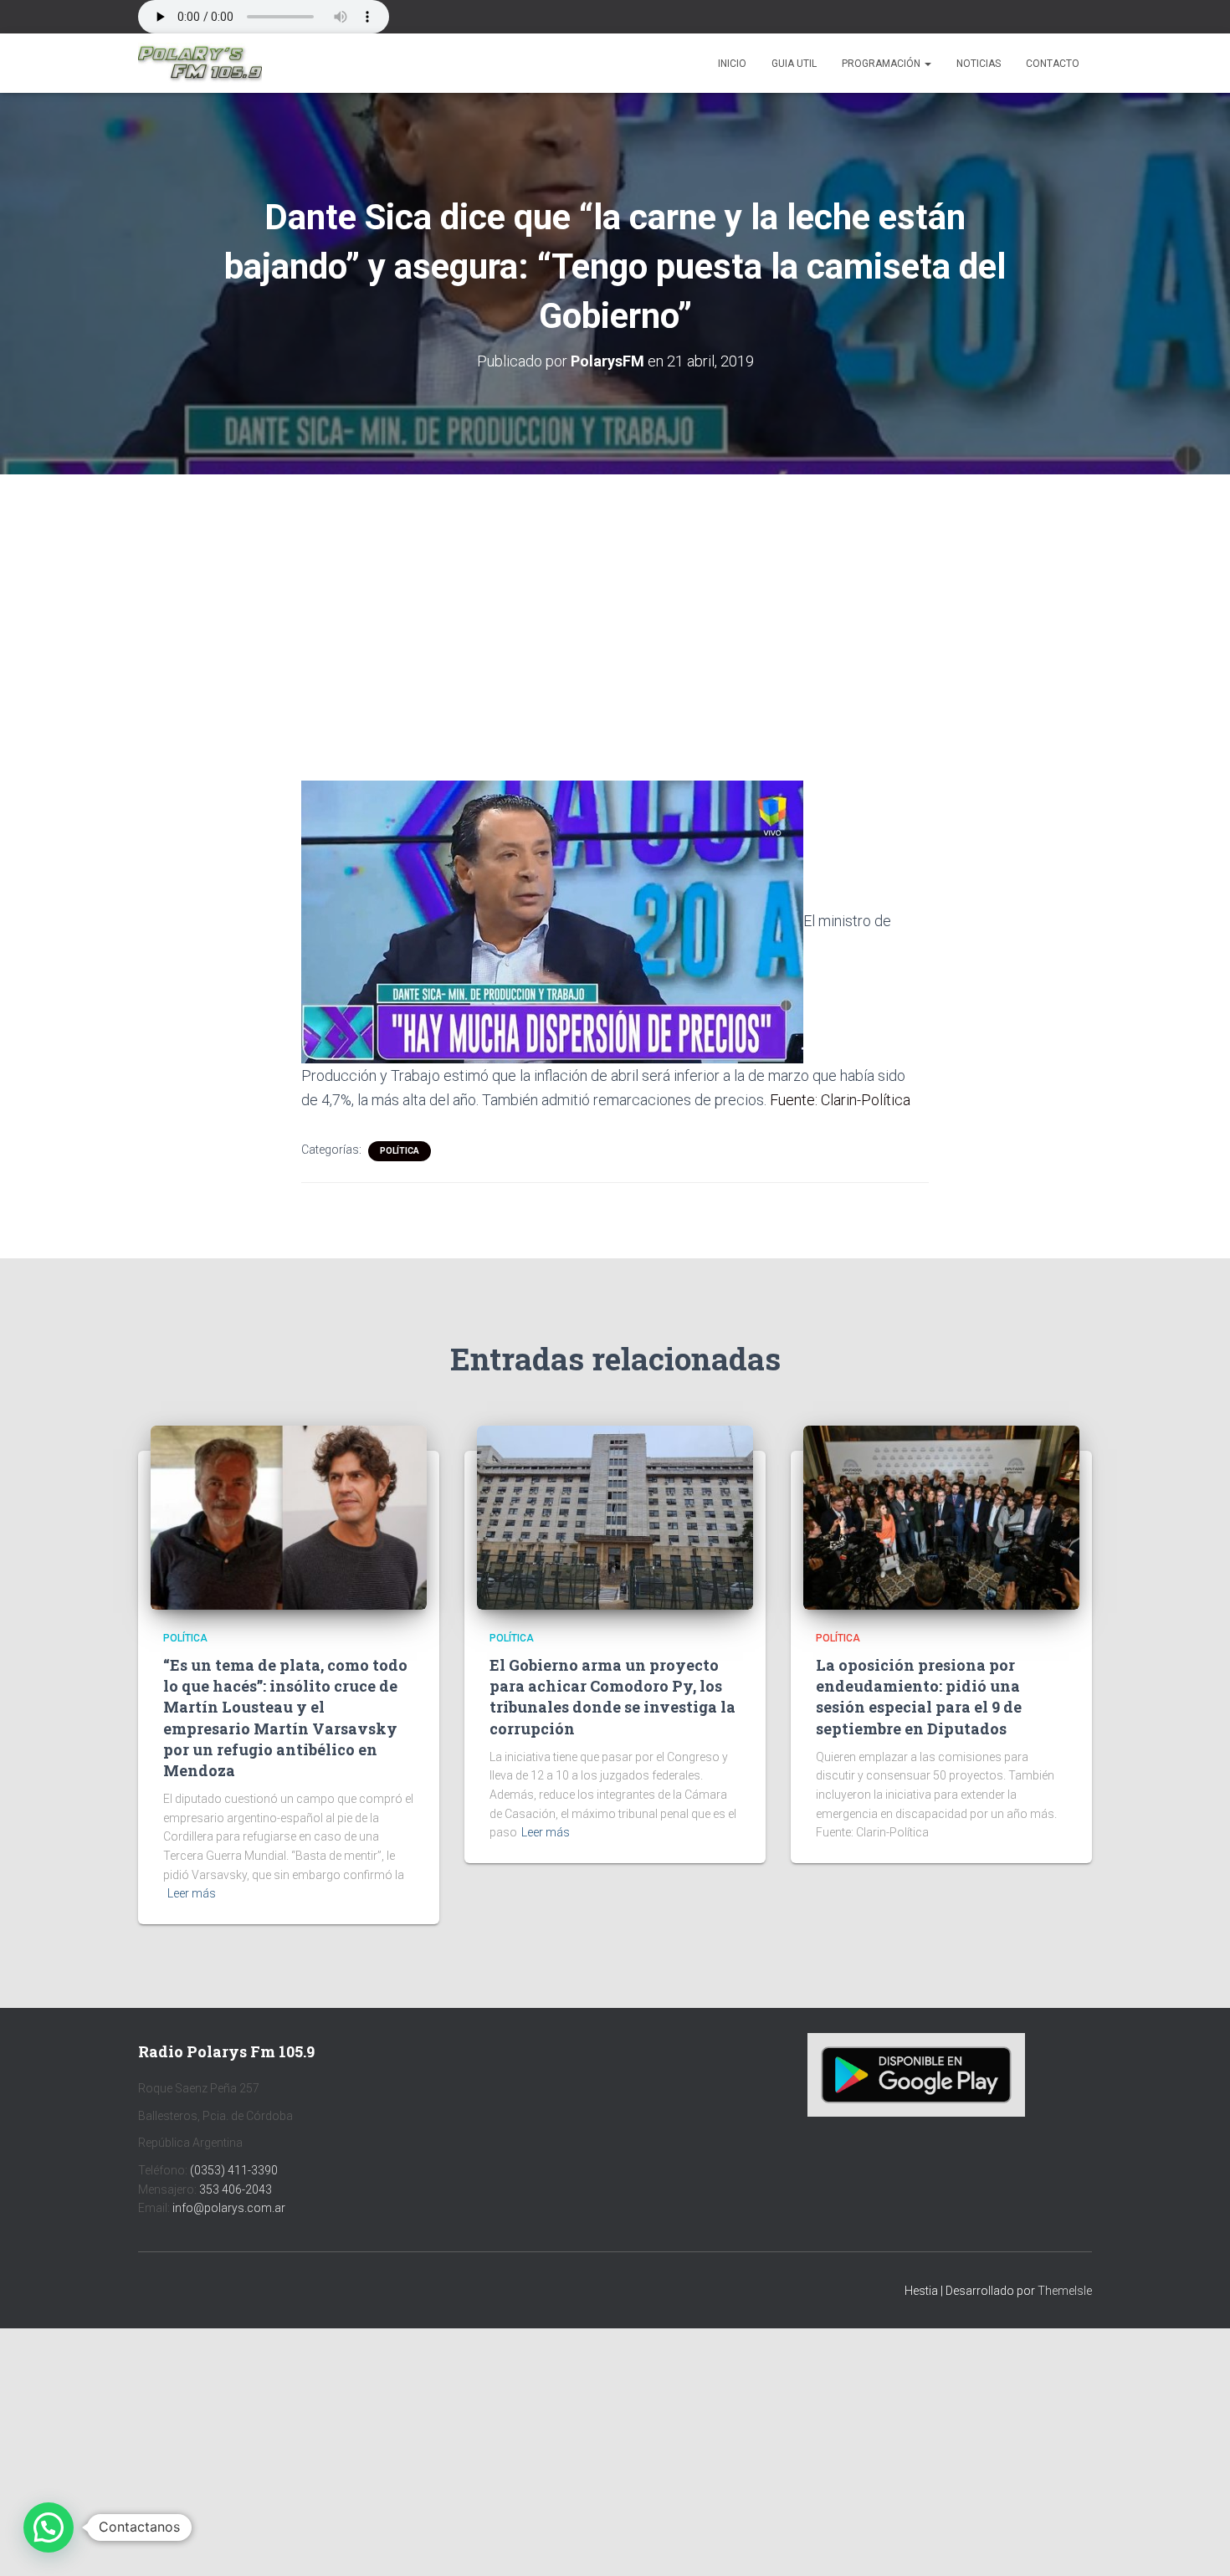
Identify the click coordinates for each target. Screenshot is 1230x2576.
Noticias (979, 64)
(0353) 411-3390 (234, 2170)
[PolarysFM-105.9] (200, 64)
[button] (927, 64)
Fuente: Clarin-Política (840, 1100)
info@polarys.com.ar (229, 2208)
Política (400, 1151)
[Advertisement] (615, 598)
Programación (882, 64)
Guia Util (794, 64)
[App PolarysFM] (916, 2074)
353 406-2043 (236, 2189)
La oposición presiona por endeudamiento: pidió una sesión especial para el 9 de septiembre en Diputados (919, 1697)
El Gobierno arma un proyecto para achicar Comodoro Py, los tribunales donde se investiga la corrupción (612, 1697)
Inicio (732, 64)
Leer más (192, 1893)
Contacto (1053, 64)
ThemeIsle (1065, 2291)
